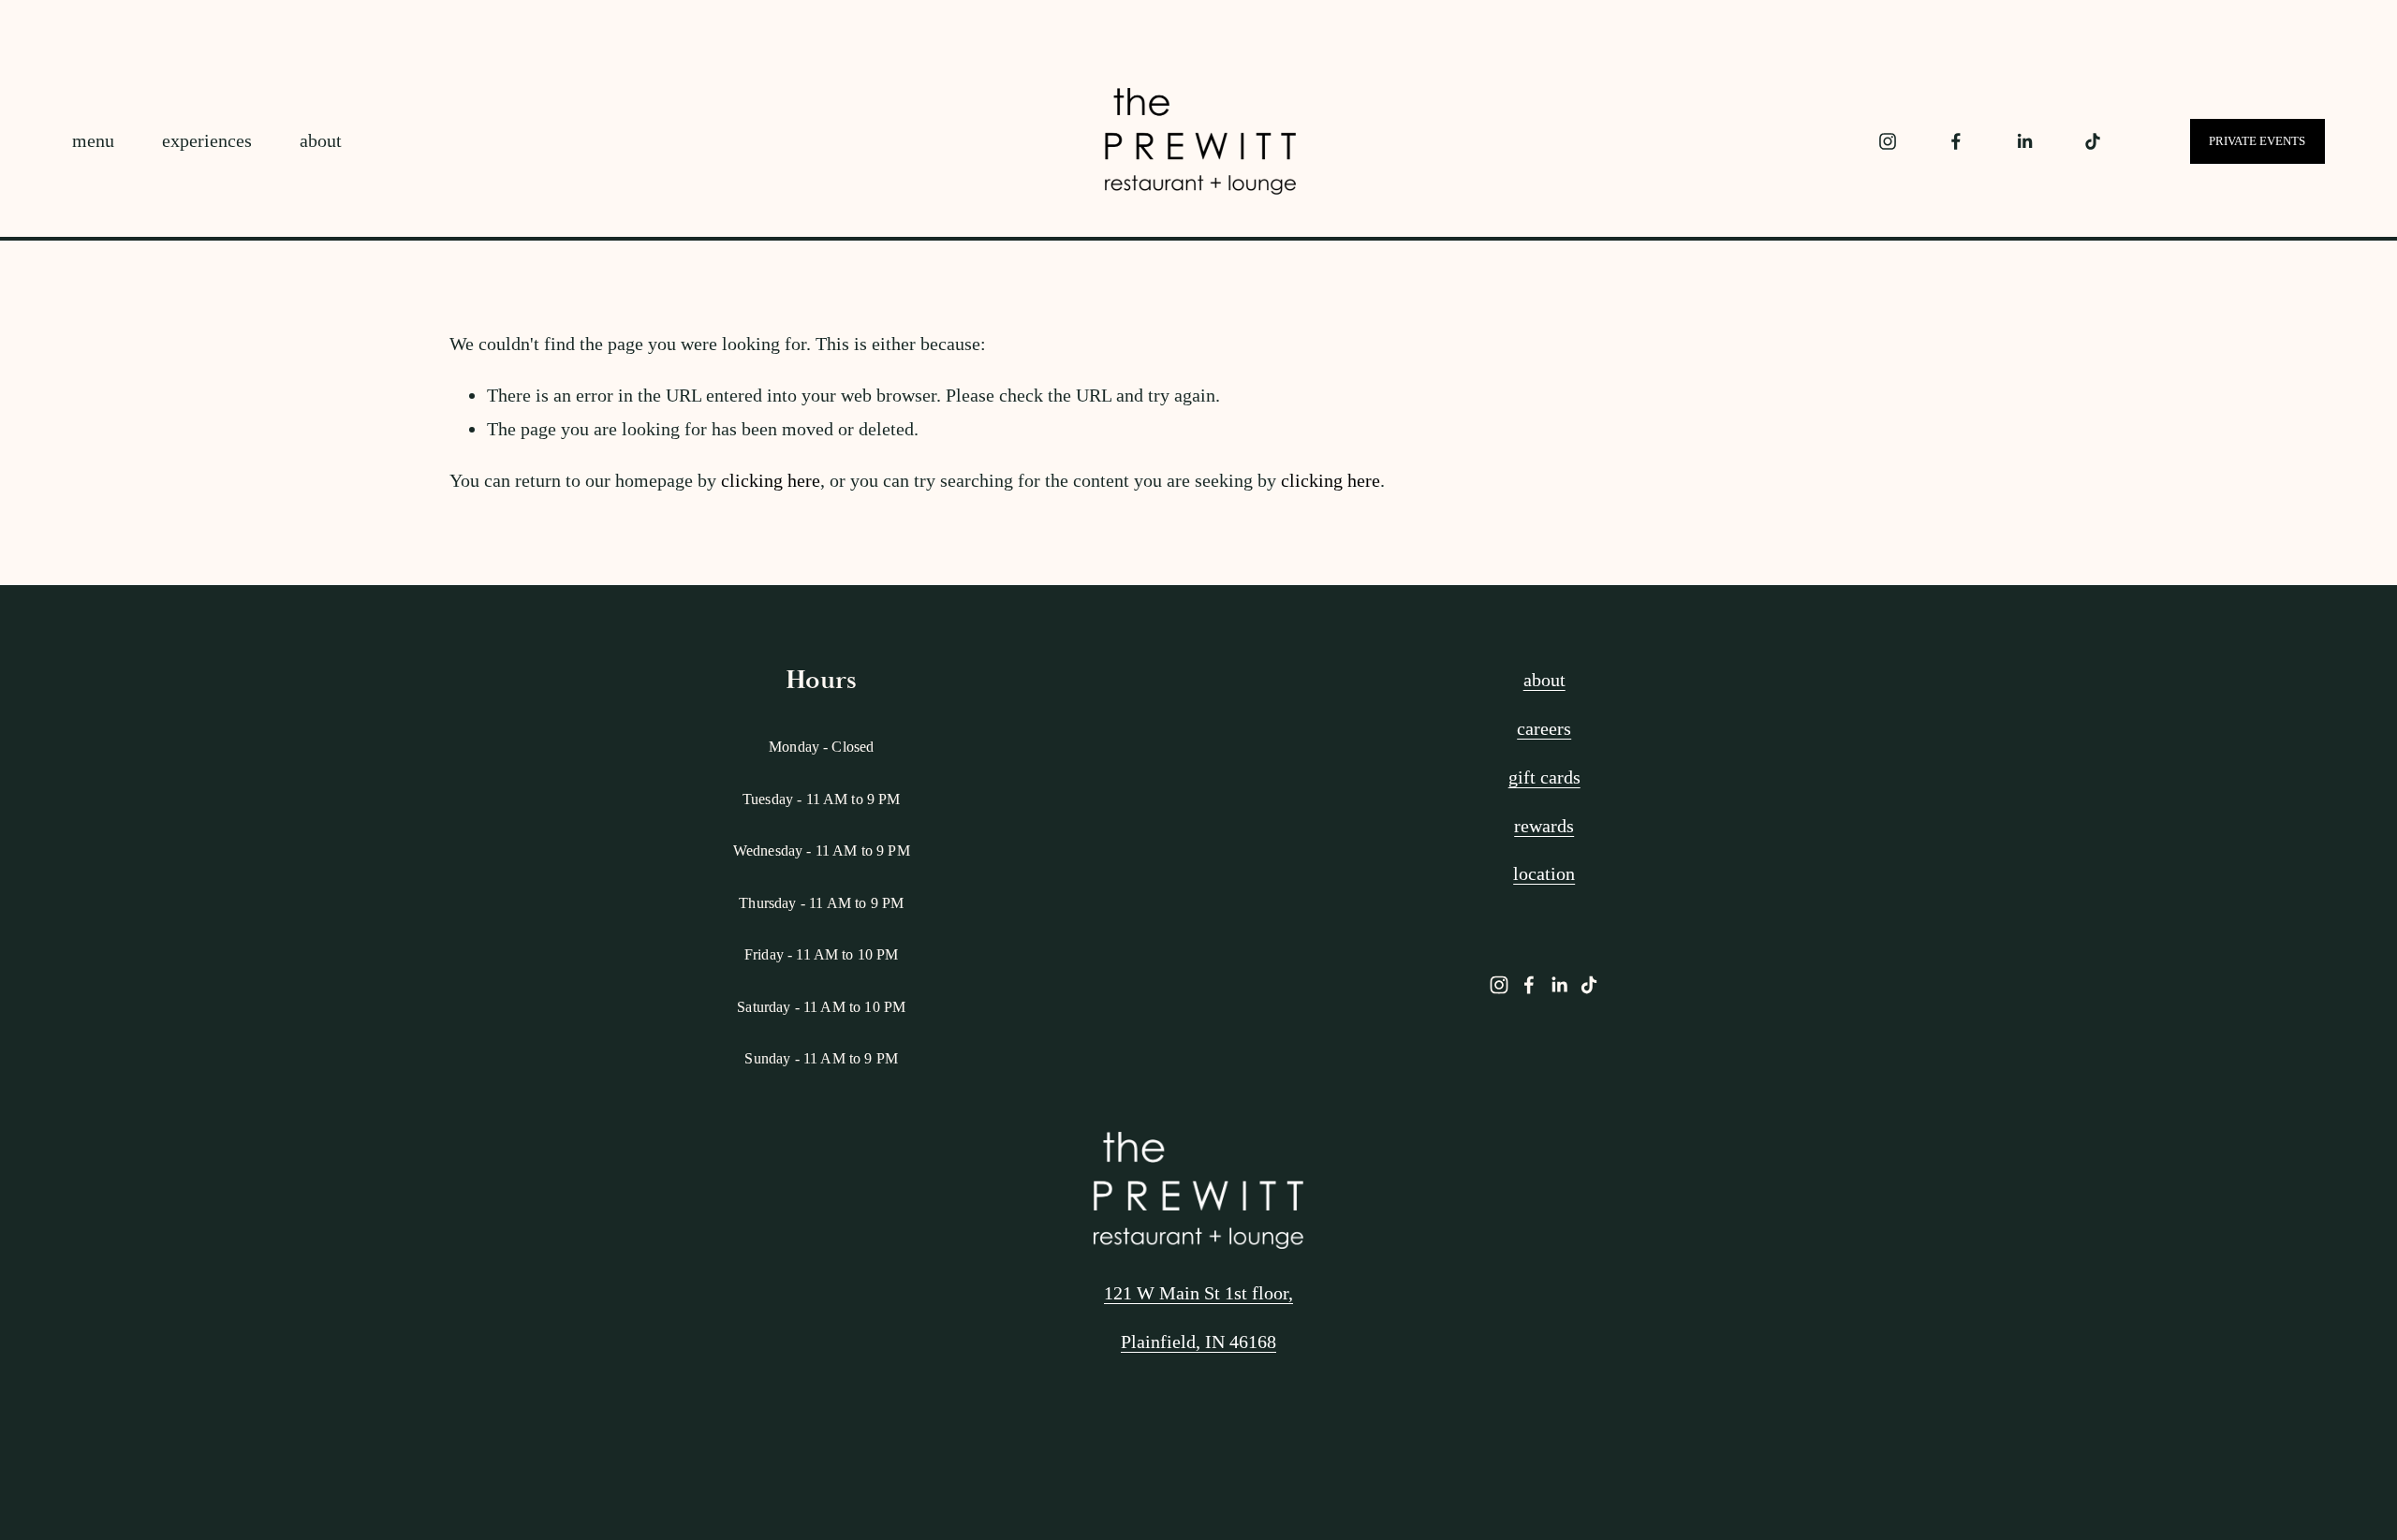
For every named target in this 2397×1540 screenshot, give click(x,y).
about (321, 140)
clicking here (771, 480)
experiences (207, 140)
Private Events (2257, 141)
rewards (1544, 826)
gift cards (1544, 777)
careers (1544, 728)
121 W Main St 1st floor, (1198, 1293)
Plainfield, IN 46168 (1198, 1342)
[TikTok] (2093, 141)
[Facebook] (1956, 141)
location (1544, 873)
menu (93, 140)
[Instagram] (1888, 141)
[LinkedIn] (2024, 141)
